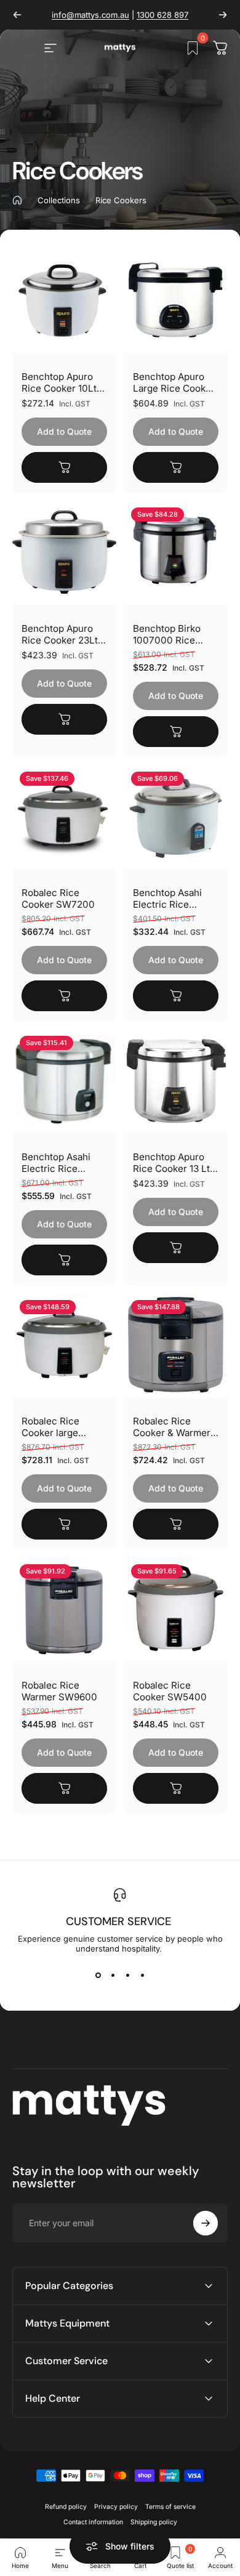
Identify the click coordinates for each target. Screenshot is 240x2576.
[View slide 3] (127, 1976)
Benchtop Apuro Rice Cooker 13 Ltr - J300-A (173, 1163)
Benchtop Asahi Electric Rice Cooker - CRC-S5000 (56, 1163)
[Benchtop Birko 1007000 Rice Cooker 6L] (176, 552)
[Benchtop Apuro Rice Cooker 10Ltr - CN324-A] (64, 300)
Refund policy (66, 2507)
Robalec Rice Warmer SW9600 (59, 1691)
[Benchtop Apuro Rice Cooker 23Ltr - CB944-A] (64, 552)
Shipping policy (154, 2522)
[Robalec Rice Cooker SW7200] (64, 816)
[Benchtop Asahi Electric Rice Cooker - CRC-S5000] (64, 1080)
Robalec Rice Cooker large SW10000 (50, 1427)
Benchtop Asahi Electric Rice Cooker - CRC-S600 (167, 898)
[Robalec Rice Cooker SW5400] (176, 1609)
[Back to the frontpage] (17, 200)
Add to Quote (64, 431)
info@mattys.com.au (90, 15)
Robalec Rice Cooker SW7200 (58, 898)
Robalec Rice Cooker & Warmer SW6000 (172, 1427)
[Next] (223, 15)
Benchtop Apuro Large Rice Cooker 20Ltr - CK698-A (174, 382)
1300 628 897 (162, 15)
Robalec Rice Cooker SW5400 (170, 1691)
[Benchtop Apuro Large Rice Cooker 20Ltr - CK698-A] (176, 300)
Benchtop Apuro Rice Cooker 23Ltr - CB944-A (62, 634)
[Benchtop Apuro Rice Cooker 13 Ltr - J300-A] (176, 1080)
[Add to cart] (64, 467)
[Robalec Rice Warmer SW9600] (64, 1609)
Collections (59, 200)
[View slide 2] (113, 1976)
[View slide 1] (98, 1976)
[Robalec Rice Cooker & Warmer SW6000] (176, 1345)
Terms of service (170, 2507)
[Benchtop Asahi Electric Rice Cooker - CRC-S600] (176, 816)
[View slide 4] (142, 1976)
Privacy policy (116, 2507)
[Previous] (17, 15)
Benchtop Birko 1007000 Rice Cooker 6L (167, 634)
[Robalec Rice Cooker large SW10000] (64, 1345)
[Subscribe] (206, 2223)
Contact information (93, 2522)
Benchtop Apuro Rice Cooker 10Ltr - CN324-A (64, 382)
